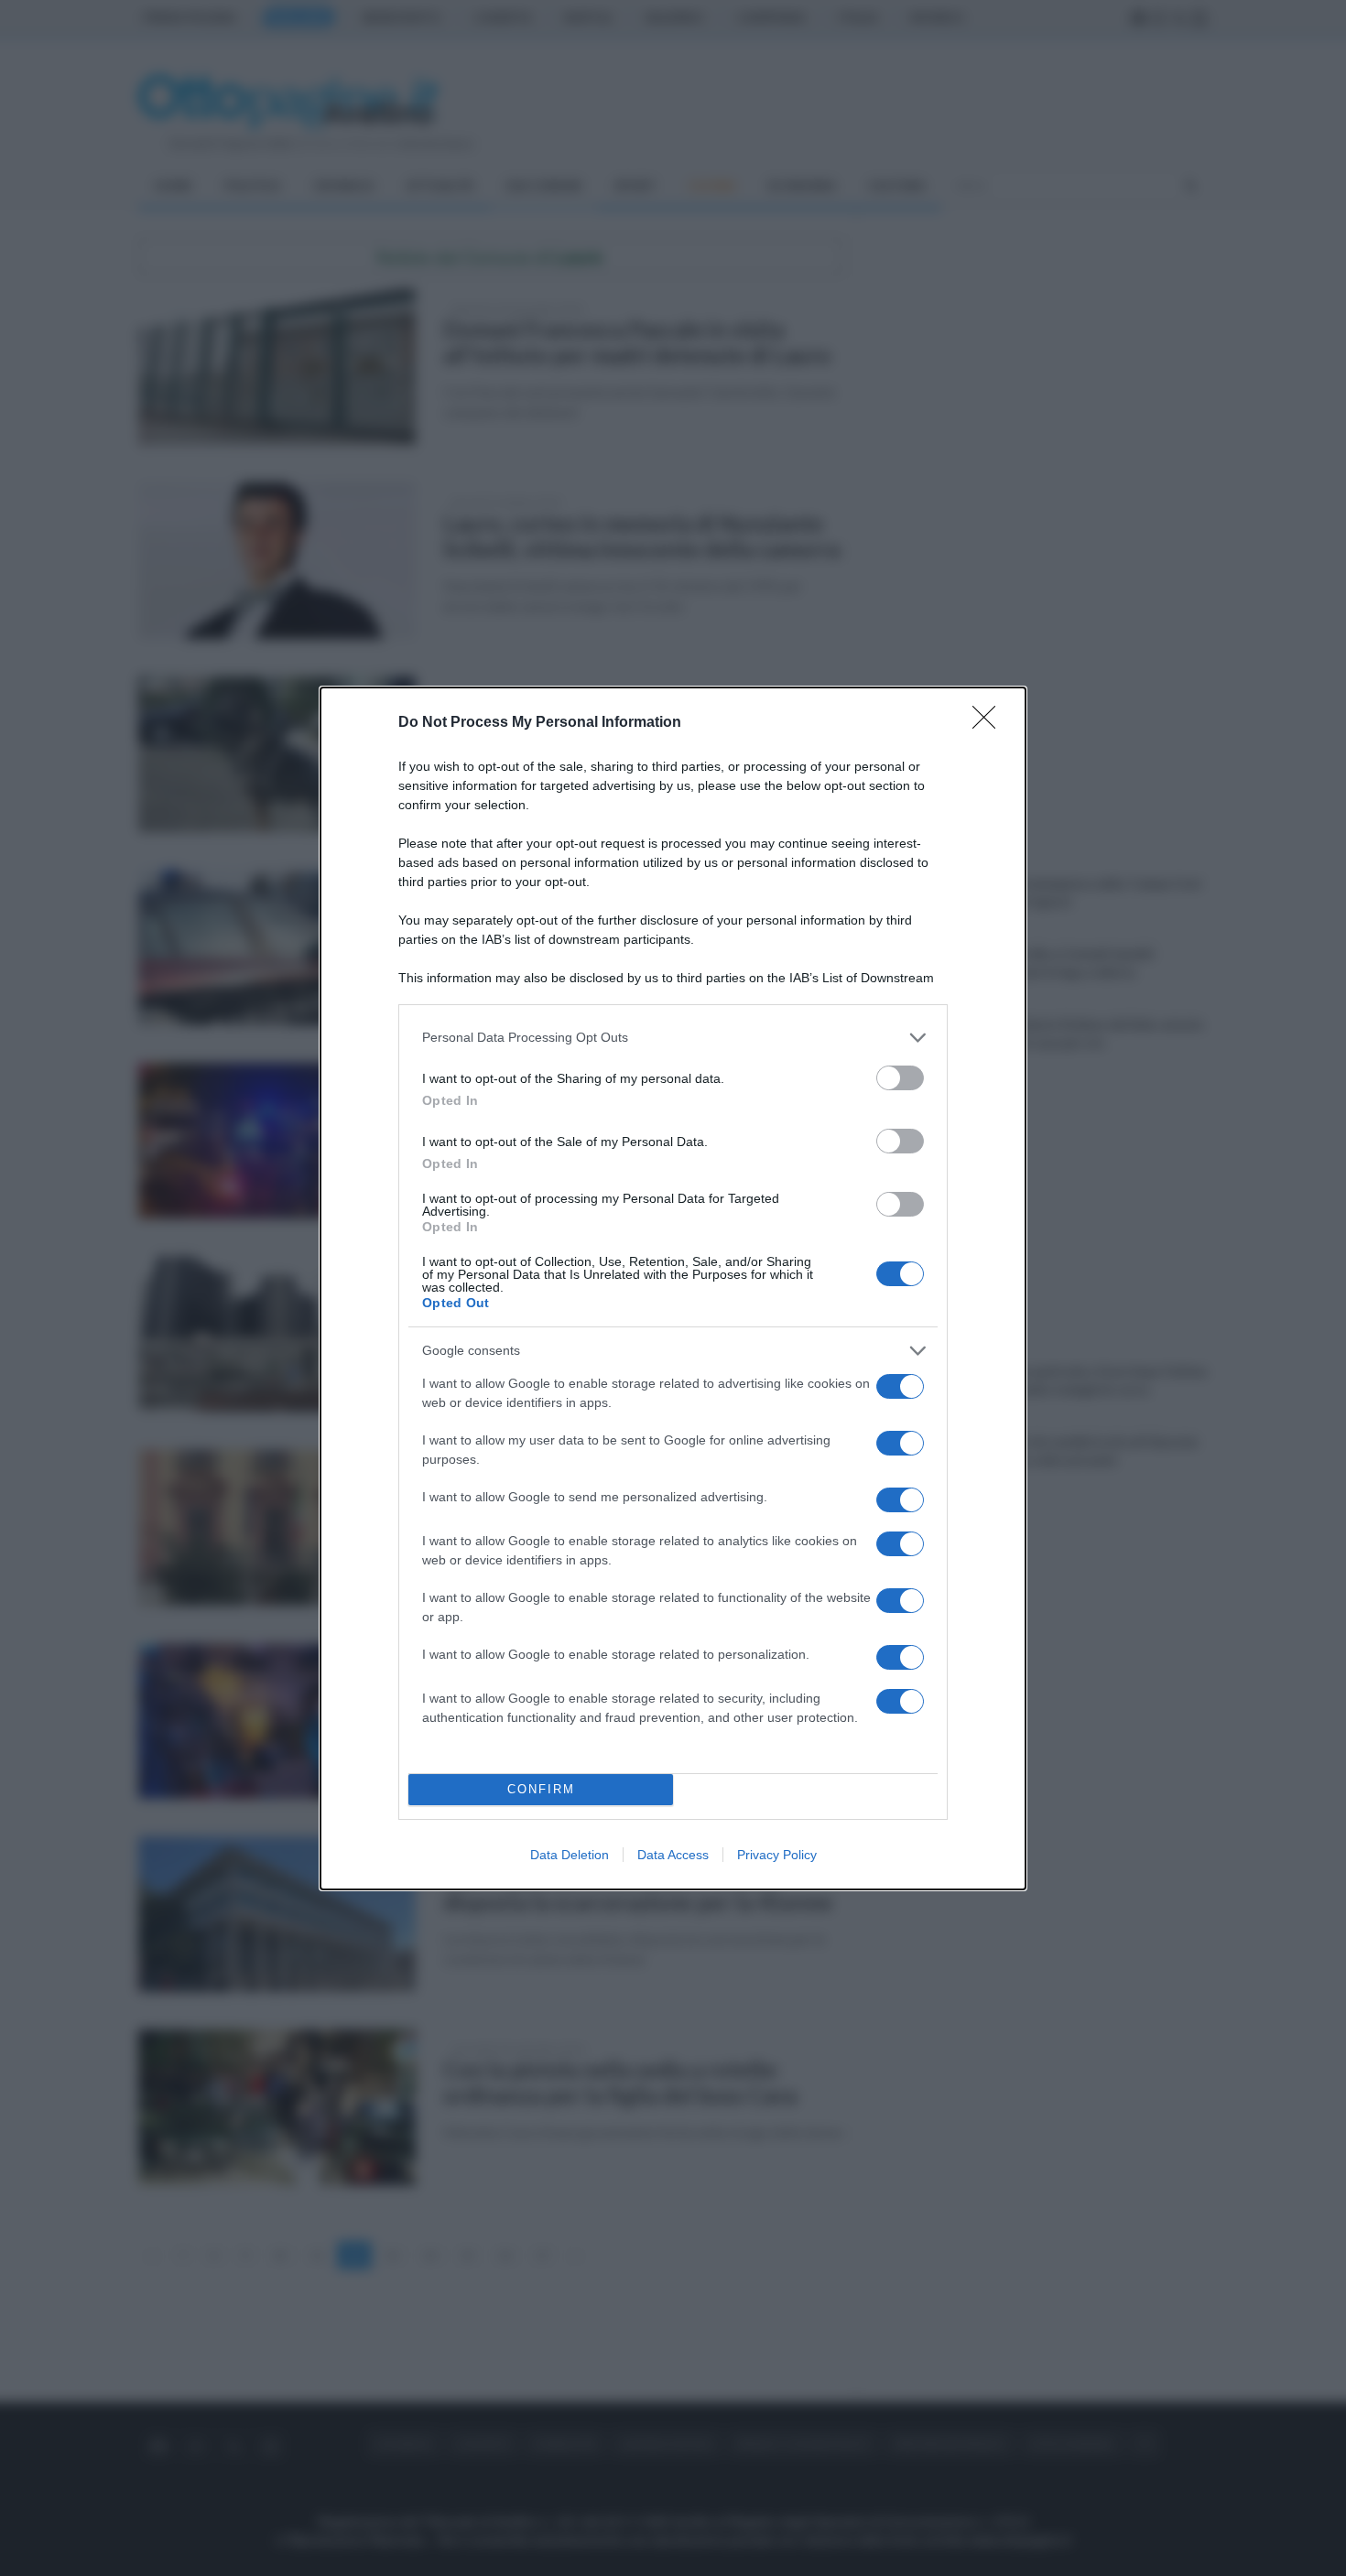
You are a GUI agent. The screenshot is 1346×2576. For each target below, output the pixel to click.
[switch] (900, 1078)
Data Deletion (570, 1855)
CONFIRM (541, 1789)
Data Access (673, 1855)
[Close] (990, 723)
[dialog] (673, 1288)
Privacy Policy (777, 1855)
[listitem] (673, 1038)
